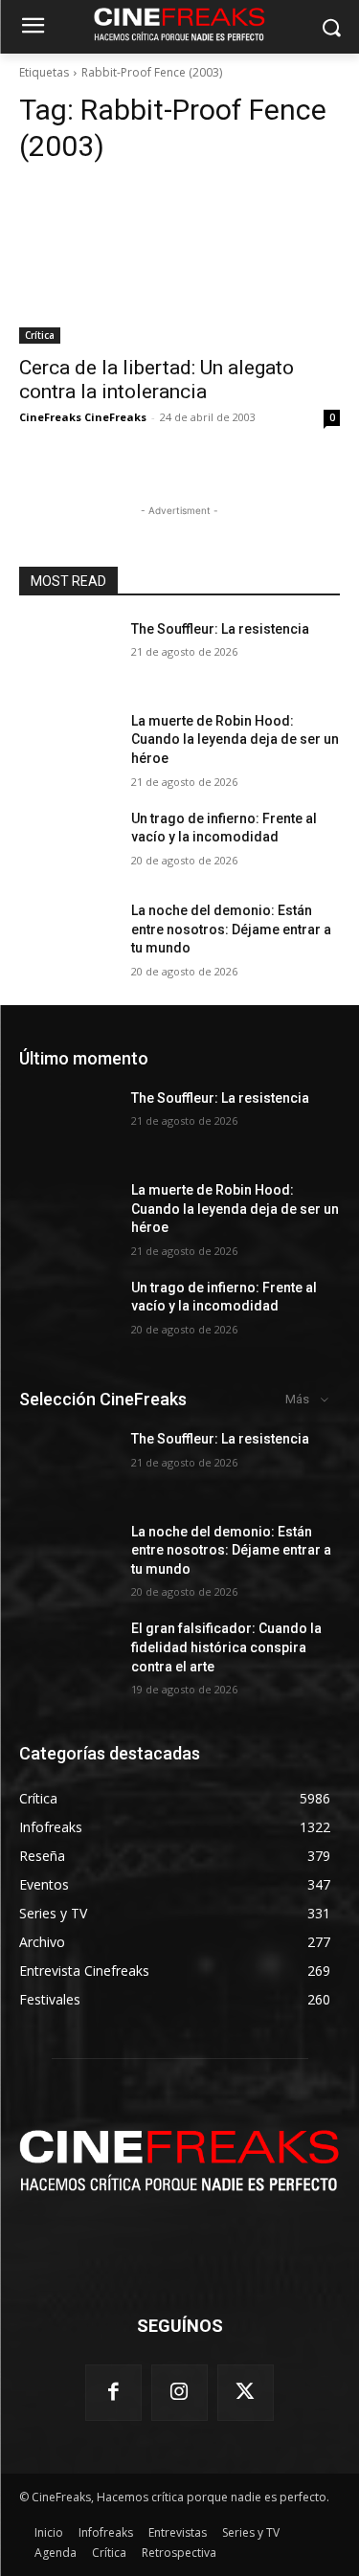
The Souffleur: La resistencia (220, 629)
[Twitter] (246, 2393)
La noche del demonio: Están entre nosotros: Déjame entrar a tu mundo (231, 929)
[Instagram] (179, 2393)
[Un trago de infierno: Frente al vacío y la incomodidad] (67, 843)
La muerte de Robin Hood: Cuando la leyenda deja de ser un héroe (235, 739)
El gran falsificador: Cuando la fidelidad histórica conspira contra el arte (226, 1647)
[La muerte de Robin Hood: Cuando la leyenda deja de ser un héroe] (67, 746)
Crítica (40, 335)
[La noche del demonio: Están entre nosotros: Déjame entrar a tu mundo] (67, 935)
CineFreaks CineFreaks (83, 417)
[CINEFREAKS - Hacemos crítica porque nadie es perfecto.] (179, 2158)
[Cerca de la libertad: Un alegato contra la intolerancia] (179, 263)
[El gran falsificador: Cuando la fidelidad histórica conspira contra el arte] (67, 1653)
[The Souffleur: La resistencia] (67, 654)
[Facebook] (113, 2393)
